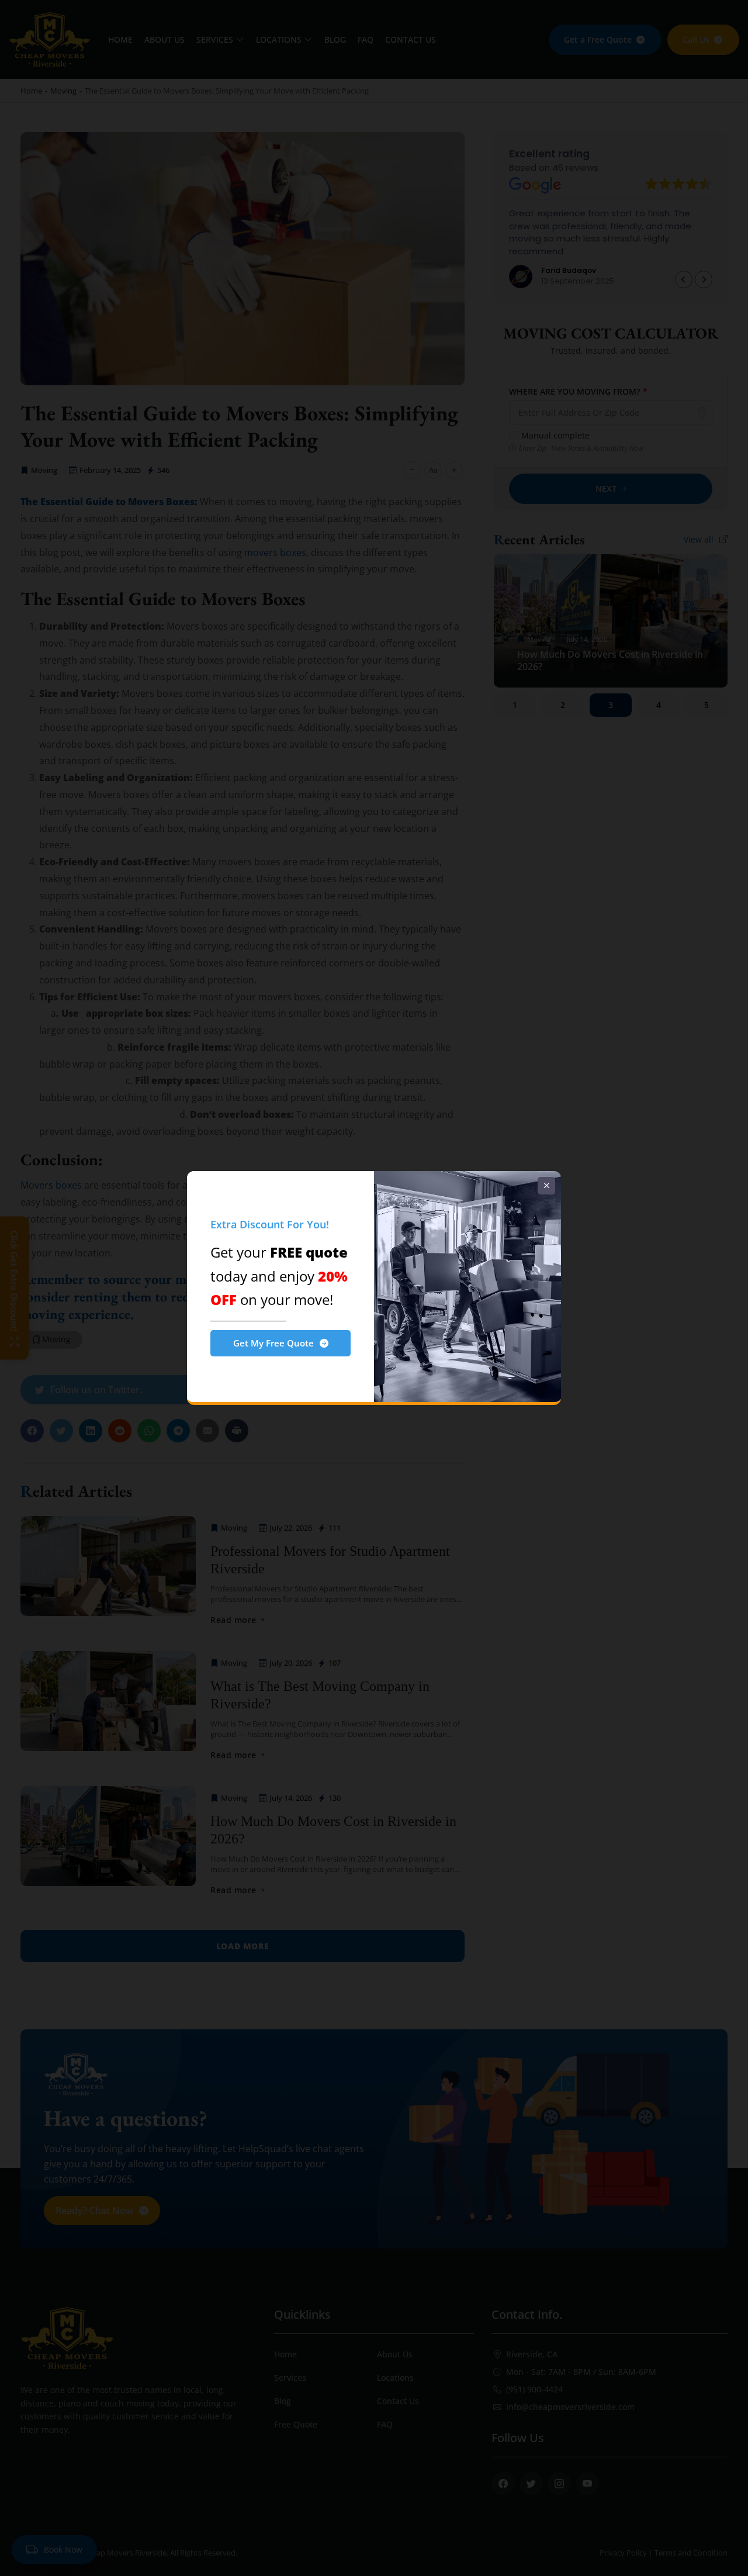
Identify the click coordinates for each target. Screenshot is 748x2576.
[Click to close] (546, 1186)
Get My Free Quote (273, 1343)
